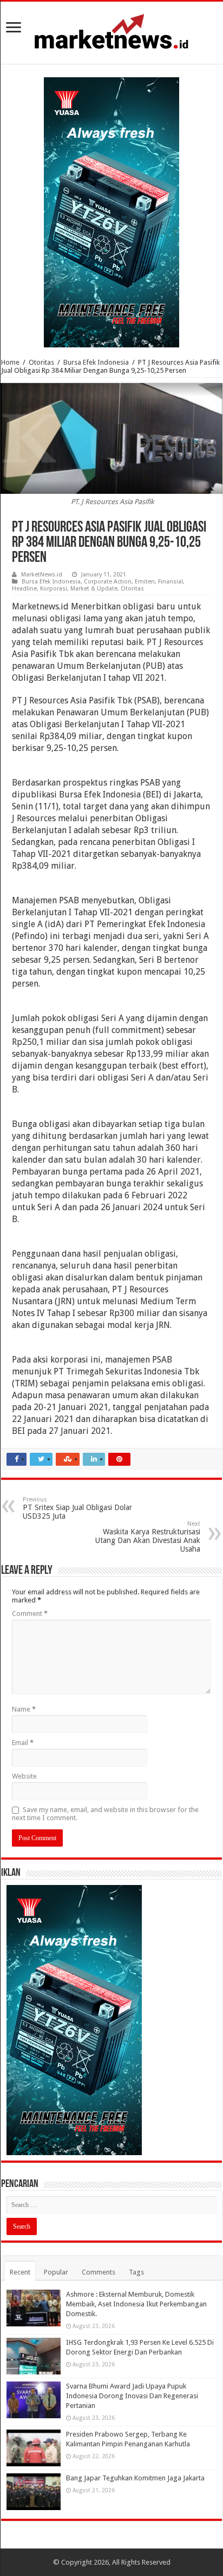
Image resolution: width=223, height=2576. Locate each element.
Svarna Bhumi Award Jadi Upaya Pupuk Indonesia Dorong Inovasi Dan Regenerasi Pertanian (132, 2396)
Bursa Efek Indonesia (96, 362)
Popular (56, 2272)
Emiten (145, 582)
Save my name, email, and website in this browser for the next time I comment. (105, 1814)
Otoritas (41, 362)
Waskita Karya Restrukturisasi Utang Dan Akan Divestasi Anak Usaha (148, 1537)
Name (24, 1709)
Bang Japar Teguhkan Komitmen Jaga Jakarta (135, 2478)
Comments (99, 2272)
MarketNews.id (42, 575)
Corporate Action (108, 582)
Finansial (170, 582)
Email (23, 1743)
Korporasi (54, 589)
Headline (24, 589)
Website (24, 1776)
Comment (30, 1614)
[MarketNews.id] (111, 31)
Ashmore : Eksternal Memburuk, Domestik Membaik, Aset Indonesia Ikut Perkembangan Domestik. (136, 2304)
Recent (20, 2272)
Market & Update (94, 589)
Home (10, 362)
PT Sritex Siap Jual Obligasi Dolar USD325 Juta (77, 1508)
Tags (136, 2272)
